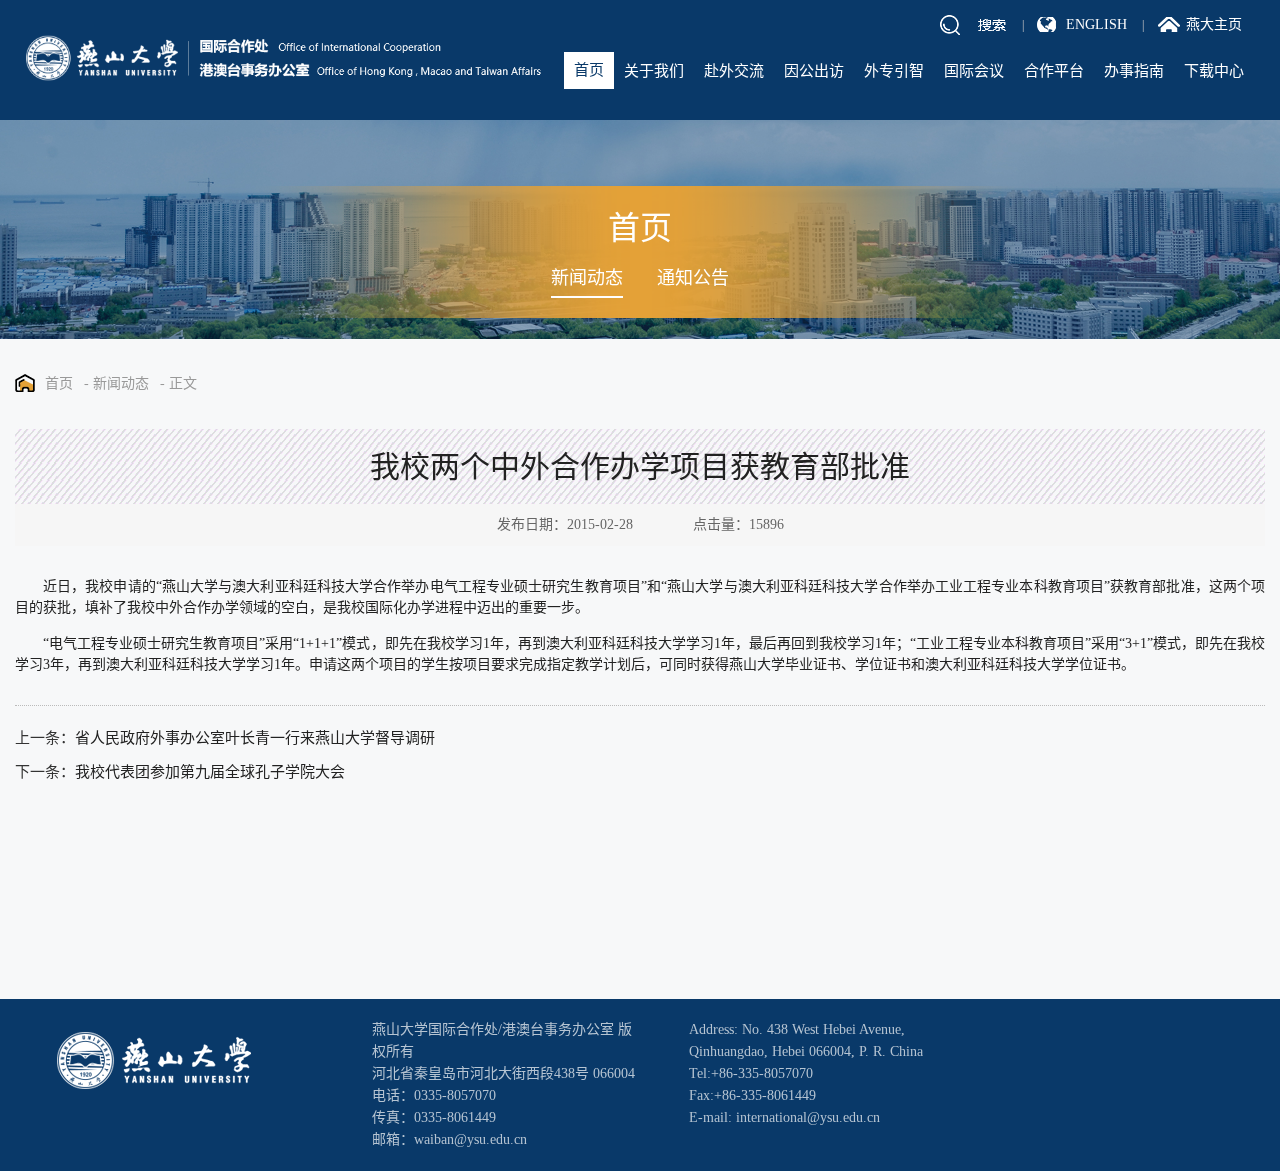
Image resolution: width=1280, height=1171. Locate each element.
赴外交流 (734, 71)
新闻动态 (587, 278)
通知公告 (693, 278)
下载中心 (1214, 71)
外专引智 (894, 71)
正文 (183, 383)
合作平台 (1054, 71)
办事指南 (1134, 71)
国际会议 (974, 71)
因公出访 (814, 71)
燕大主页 (1214, 24)
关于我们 (654, 71)
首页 (589, 70)
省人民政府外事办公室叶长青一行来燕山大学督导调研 (255, 738)
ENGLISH (1096, 24)
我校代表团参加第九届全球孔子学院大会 (210, 772)
